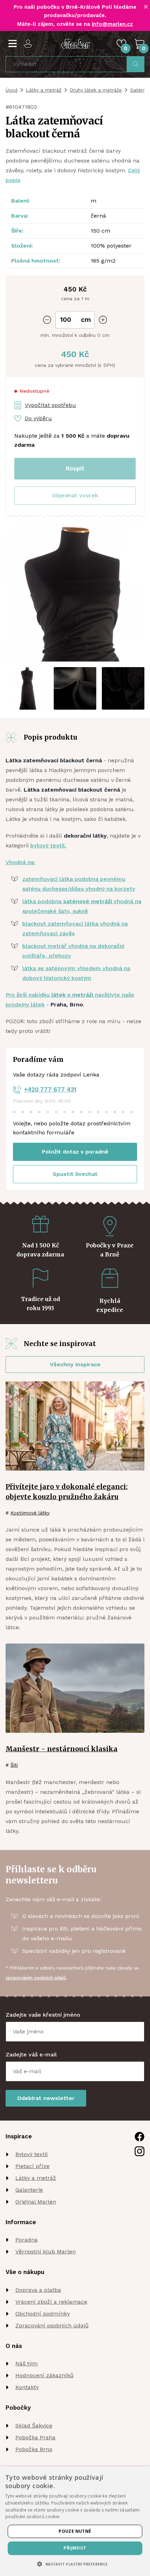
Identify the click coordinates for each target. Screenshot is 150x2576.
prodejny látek (25, 1004)
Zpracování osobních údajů (52, 2325)
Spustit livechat (75, 1174)
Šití (14, 1765)
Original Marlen (36, 2202)
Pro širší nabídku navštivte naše (70, 995)
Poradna (27, 2240)
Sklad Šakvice (34, 2426)
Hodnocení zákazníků (44, 2375)
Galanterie (29, 2190)
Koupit (75, 468)
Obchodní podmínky (43, 2314)
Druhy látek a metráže (96, 90)
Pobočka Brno (34, 2449)
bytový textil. (48, 845)
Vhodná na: (20, 862)
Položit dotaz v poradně (75, 1152)
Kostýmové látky (30, 1513)
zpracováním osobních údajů (36, 1978)
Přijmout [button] (75, 2548)
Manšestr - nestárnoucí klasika (62, 1749)
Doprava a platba (38, 2290)
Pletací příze (32, 2166)
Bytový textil (32, 2154)
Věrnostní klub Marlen (46, 2252)
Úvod (12, 90)
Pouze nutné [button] (75, 2531)
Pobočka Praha (35, 2437)
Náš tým (27, 2363)
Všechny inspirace (75, 1364)
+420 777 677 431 (50, 1089)
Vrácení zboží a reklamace (51, 2302)
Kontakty (27, 2387)
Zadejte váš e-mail (31, 2054)
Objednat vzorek (75, 495)
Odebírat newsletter (46, 2098)
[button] (75, 496)
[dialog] (75, 2521)
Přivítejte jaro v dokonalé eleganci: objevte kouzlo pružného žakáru (67, 1492)
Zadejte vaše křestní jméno (43, 2015)
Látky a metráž (44, 90)
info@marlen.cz (112, 24)
